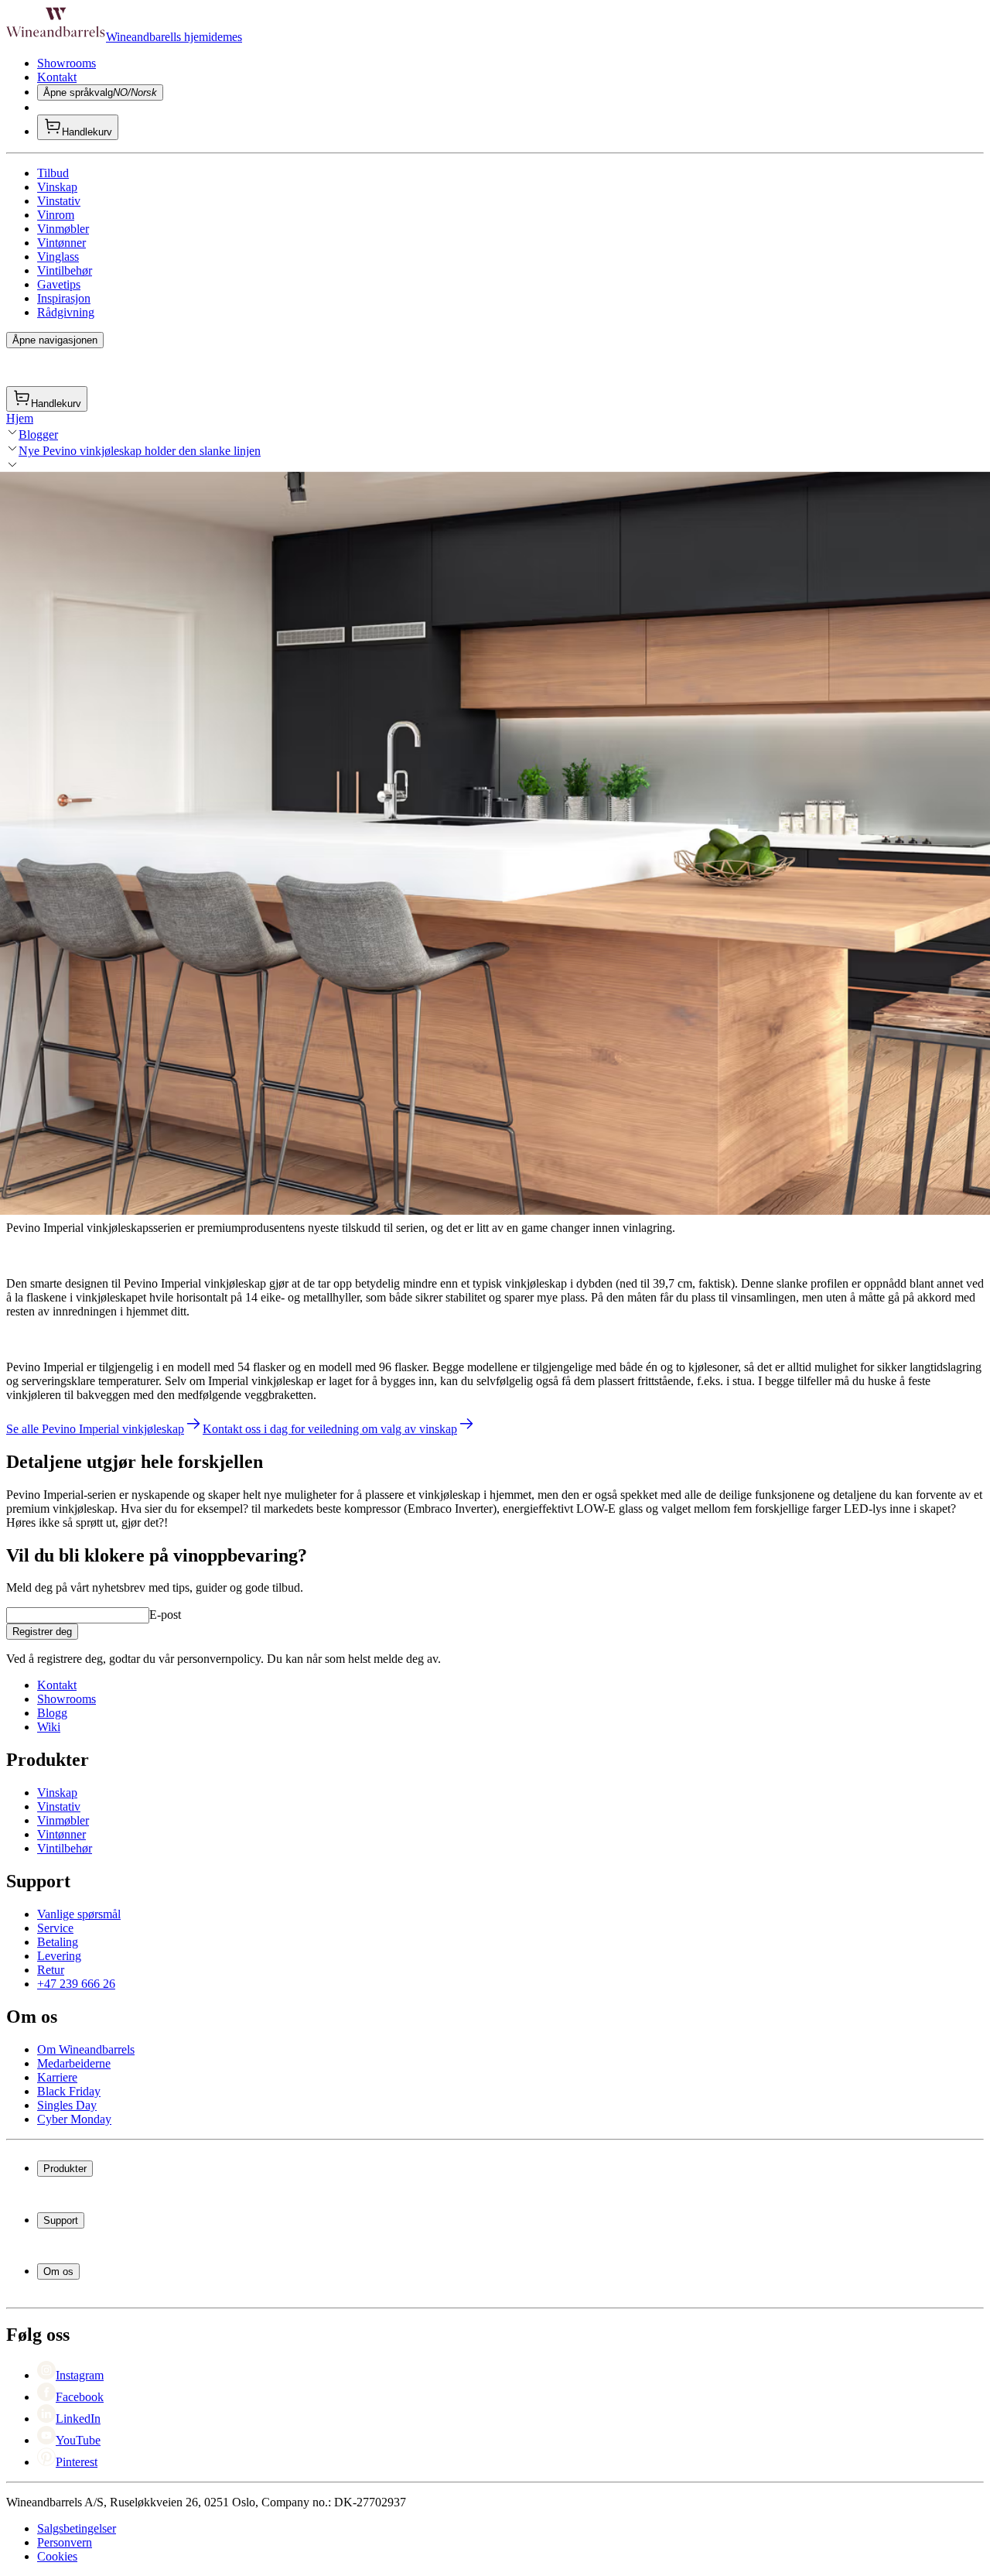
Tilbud (53, 173)
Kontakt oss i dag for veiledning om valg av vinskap (330, 1429)
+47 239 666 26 (76, 1984)
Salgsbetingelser (77, 2528)
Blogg (52, 1713)
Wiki (49, 1727)
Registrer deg (42, 1632)
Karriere (57, 2077)
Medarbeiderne (74, 2063)
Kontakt (57, 77)
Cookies (57, 2556)
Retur (51, 1970)
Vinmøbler (63, 229)
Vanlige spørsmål (79, 1914)
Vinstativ (59, 201)
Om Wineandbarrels (86, 2049)
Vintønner (61, 243)
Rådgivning (66, 312)
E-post (165, 1615)
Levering (59, 1956)
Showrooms (67, 63)
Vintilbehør (65, 270)
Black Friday (69, 2091)
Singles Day (67, 2105)
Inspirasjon (64, 298)
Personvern (65, 2542)
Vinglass (58, 257)
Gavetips (59, 284)
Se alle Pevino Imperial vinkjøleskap (95, 1429)
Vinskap (57, 187)
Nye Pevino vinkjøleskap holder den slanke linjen (140, 451)
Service (55, 1928)
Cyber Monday (74, 2119)
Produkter (65, 2169)
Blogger (38, 434)
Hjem (20, 418)
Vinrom (56, 215)
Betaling (58, 1942)
